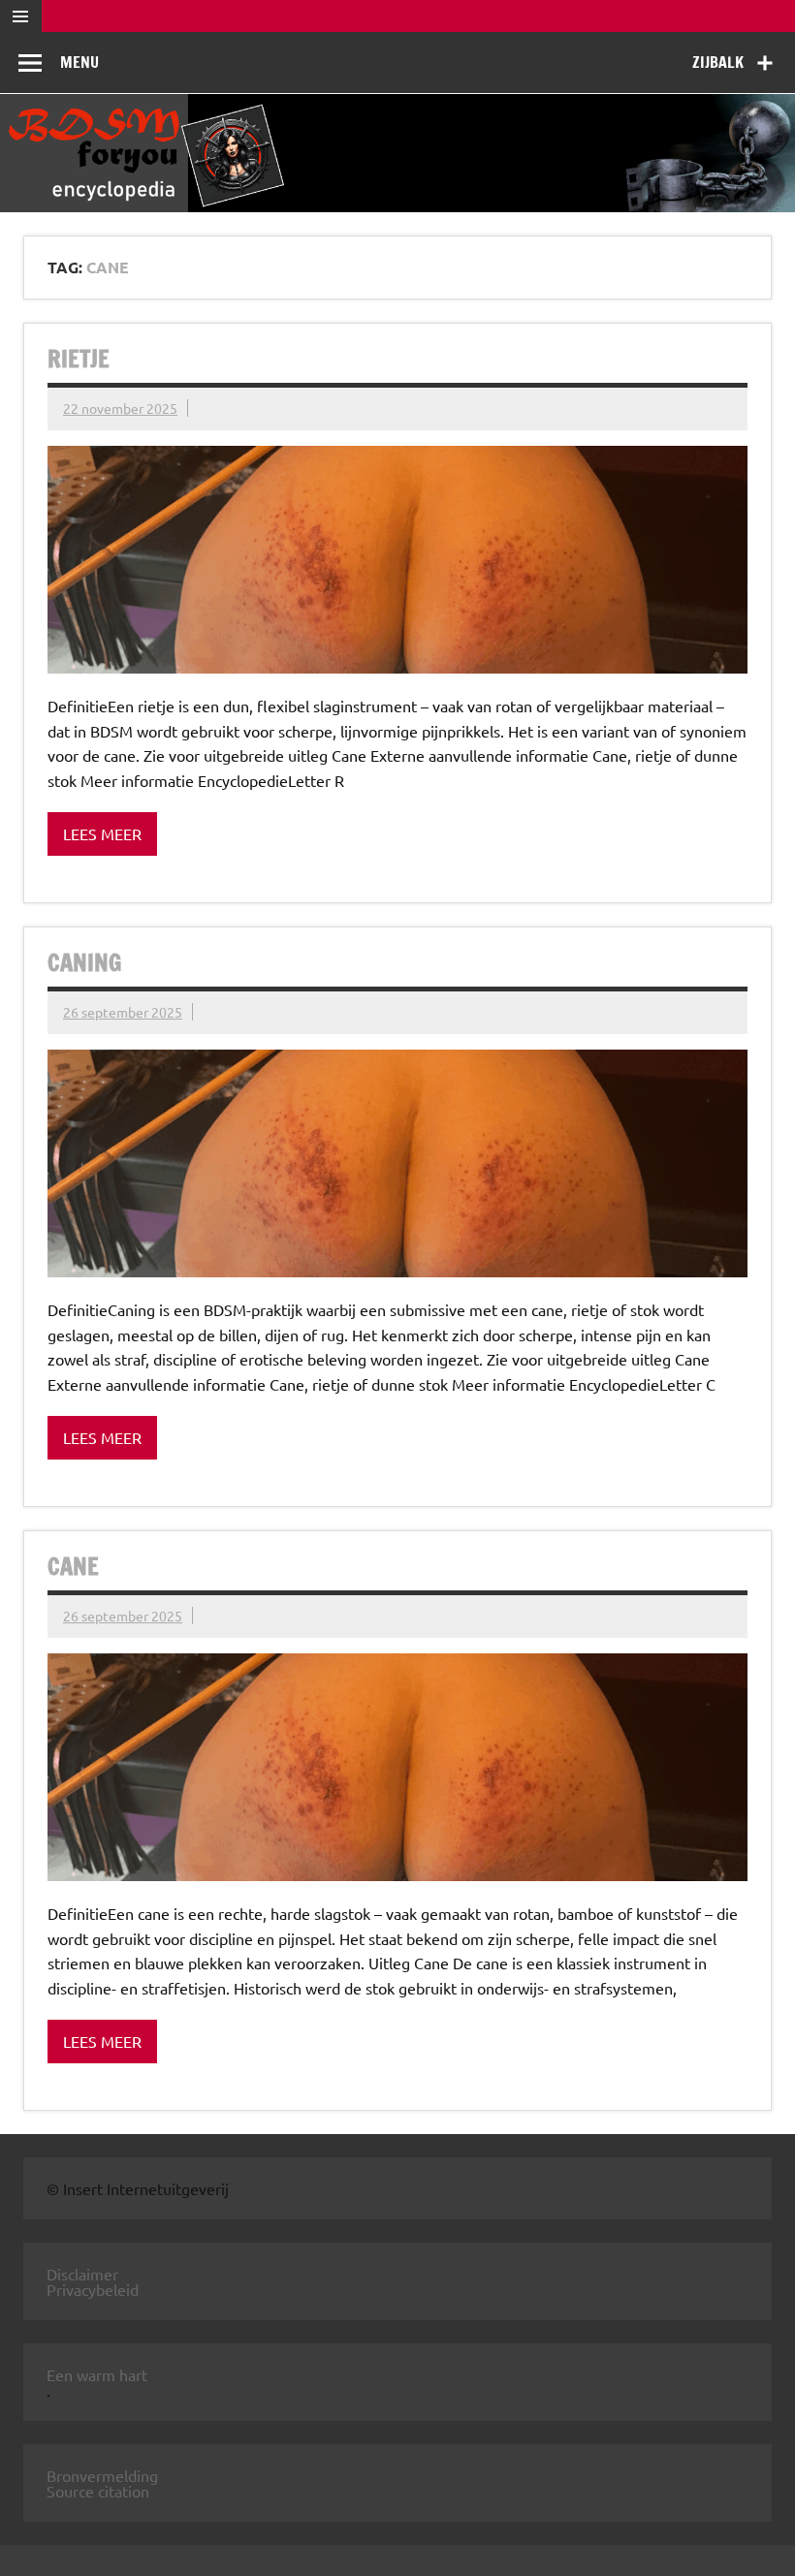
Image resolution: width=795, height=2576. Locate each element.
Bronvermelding (102, 2475)
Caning (84, 962)
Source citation (98, 2491)
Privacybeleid (93, 2289)
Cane (73, 1566)
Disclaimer (82, 2274)
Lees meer (102, 833)
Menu (79, 62)
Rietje (79, 359)
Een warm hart (97, 2374)
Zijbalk (718, 62)
